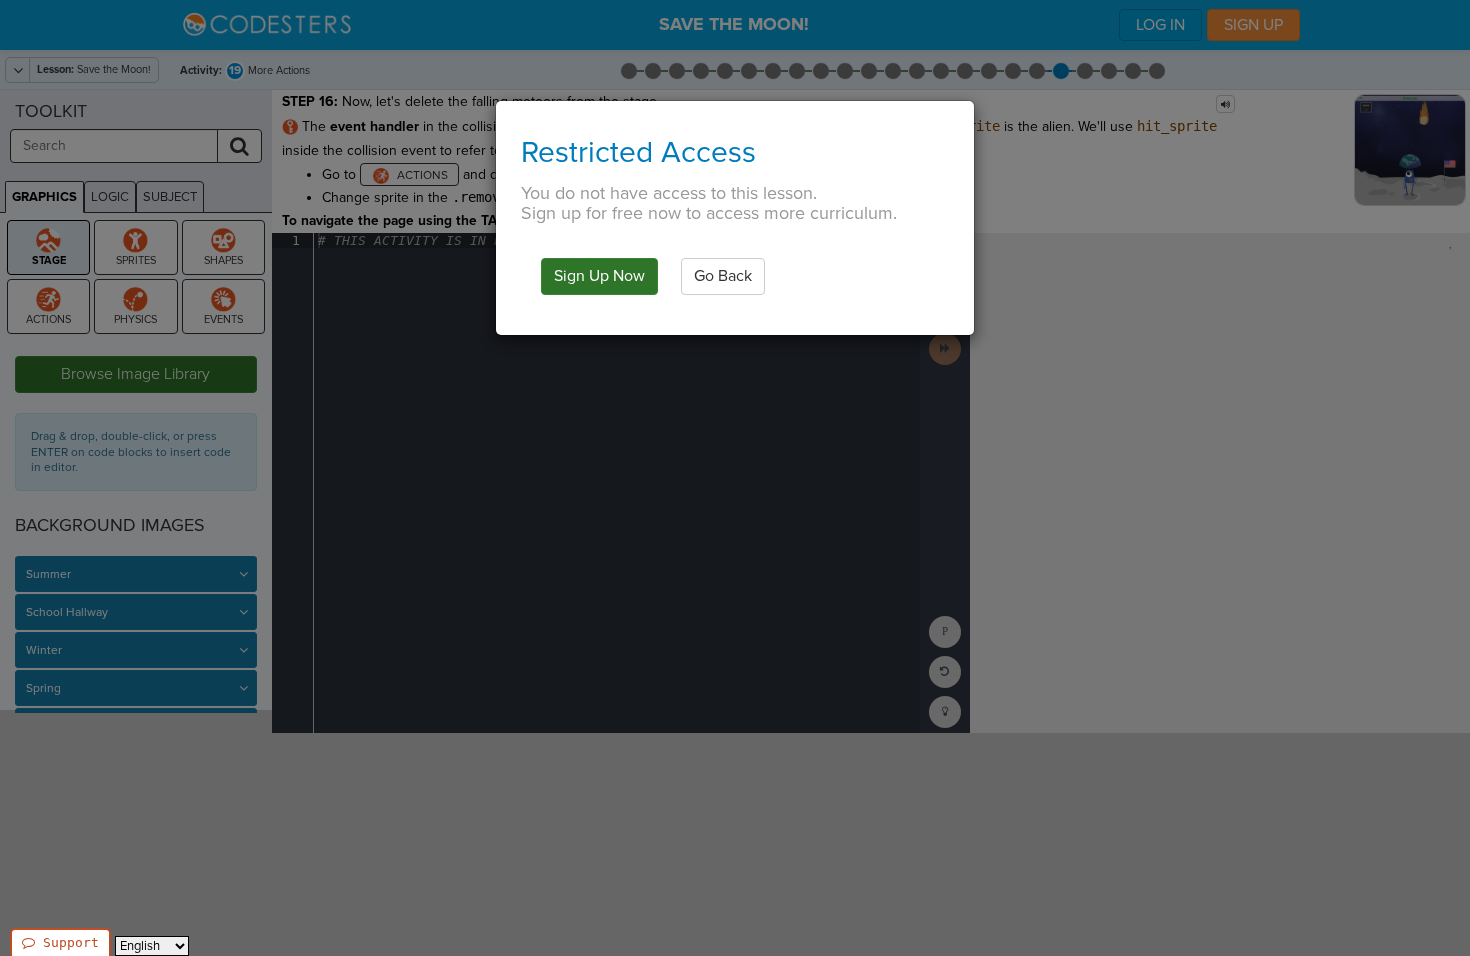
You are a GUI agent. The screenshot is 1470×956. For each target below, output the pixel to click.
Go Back (723, 276)
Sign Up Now (599, 276)
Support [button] (71, 942)
